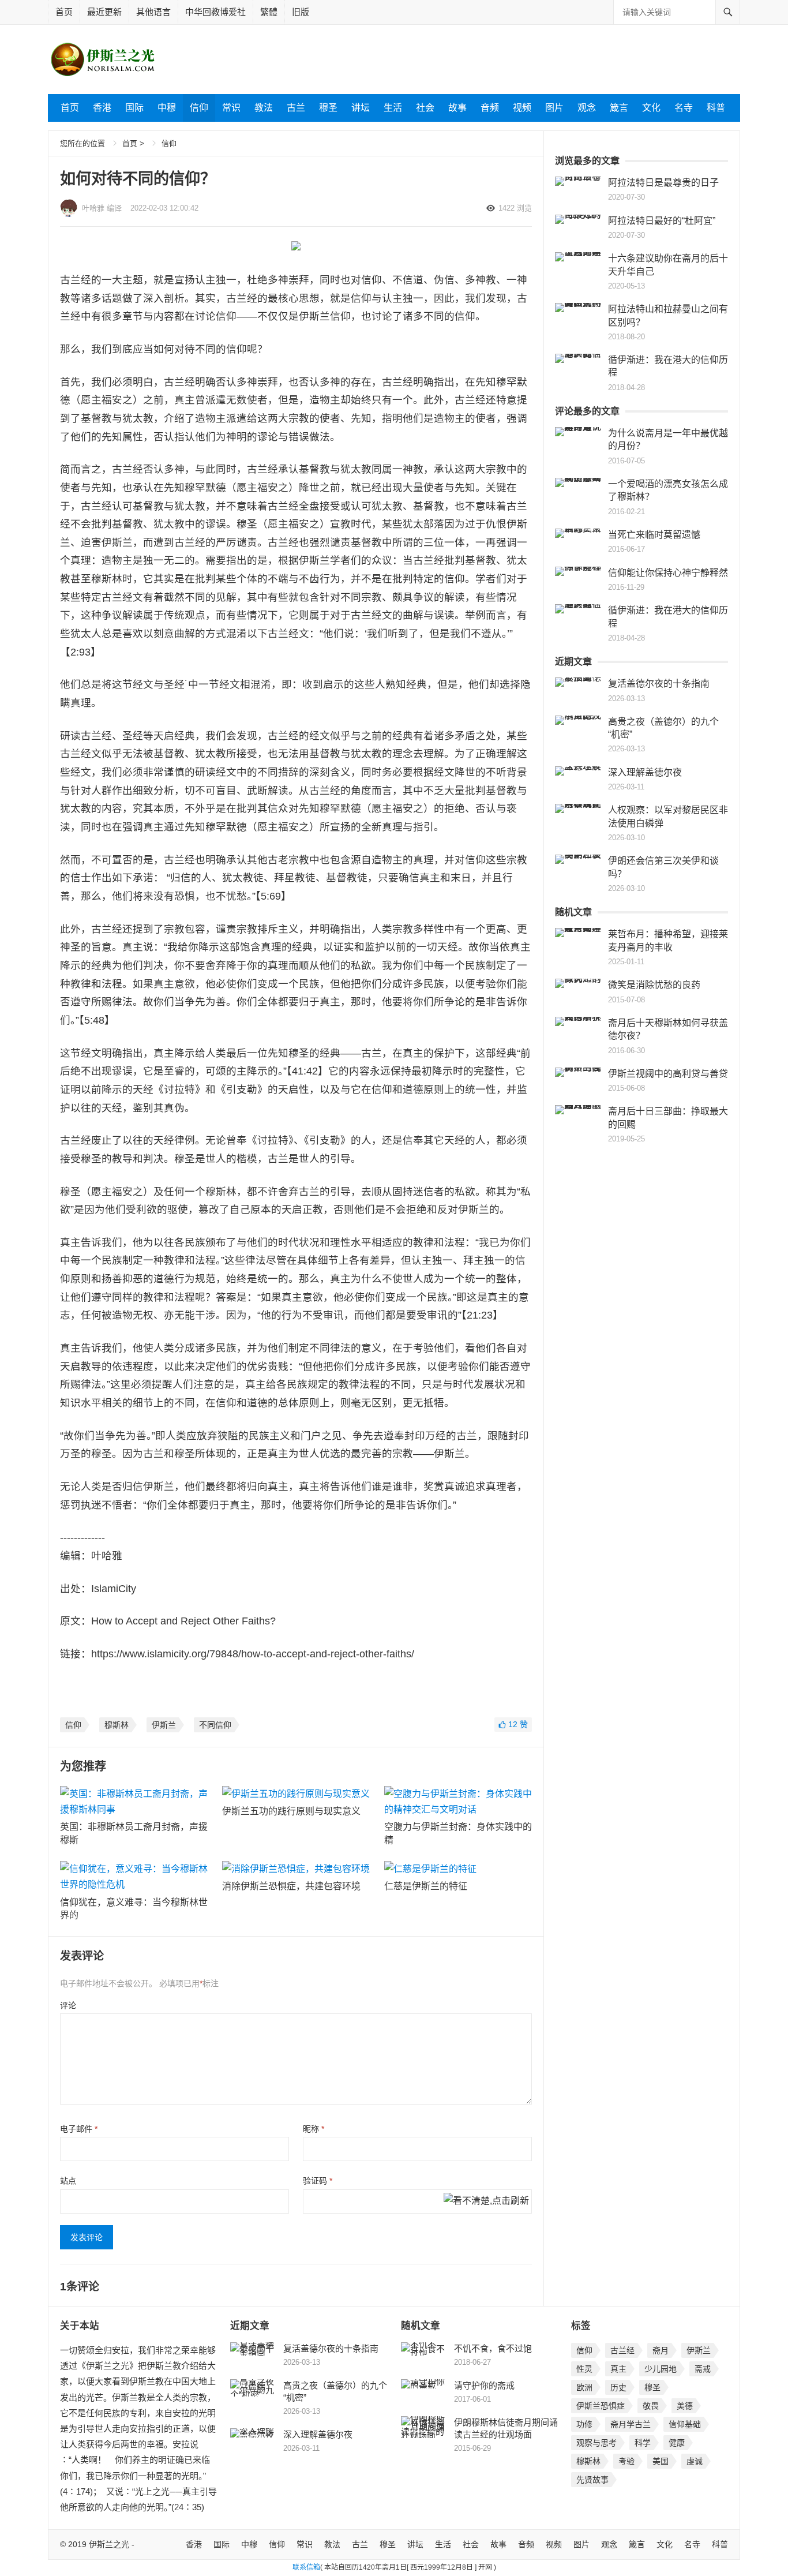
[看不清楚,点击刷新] (486, 2201)
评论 (68, 2005)
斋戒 (703, 2369)
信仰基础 (685, 2424)
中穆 (167, 108)
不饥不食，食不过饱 (493, 2348)
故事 (457, 108)
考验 (626, 2461)
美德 (685, 2406)
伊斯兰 (164, 1725)
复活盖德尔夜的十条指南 (659, 684)
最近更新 (104, 12)
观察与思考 (596, 2443)
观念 (587, 108)
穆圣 (328, 108)
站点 (68, 2181)
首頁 (130, 143)
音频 (490, 108)
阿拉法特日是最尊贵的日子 (663, 183)
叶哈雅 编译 (102, 208)
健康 (677, 2443)
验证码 (318, 2181)
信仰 (199, 108)
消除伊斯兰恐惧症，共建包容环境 (291, 1886)
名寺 (684, 108)
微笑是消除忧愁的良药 (654, 985)
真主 (618, 2369)
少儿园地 (661, 2369)
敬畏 (651, 2406)
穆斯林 (117, 1725)
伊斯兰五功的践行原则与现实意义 (291, 1811)
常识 (231, 108)
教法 (264, 108)
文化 (651, 108)
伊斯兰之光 (109, 2544)
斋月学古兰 (631, 2424)
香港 (102, 108)
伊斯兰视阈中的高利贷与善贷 (668, 1074)
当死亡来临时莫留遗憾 (654, 535)
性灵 (584, 2369)
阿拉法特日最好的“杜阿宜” (662, 221)
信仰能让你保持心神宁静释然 (668, 573)
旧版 (301, 12)
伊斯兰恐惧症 (601, 2406)
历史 (618, 2387)
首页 (64, 12)
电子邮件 (79, 2129)
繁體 (269, 12)
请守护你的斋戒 (484, 2385)
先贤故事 (592, 2480)
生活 (393, 108)
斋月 (661, 2350)
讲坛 (361, 108)
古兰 (296, 108)
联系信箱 (306, 2567)
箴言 (619, 108)
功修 (584, 2424)
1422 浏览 (515, 208)
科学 (643, 2443)
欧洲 (584, 2387)
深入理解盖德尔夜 (645, 772)
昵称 (314, 2129)
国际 (134, 108)
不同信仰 (215, 1725)
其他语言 (153, 12)
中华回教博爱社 (215, 12)
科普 (716, 108)
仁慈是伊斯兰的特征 (426, 1886)
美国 (661, 2461)
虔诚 (695, 2461)
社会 (425, 108)
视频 (522, 108)
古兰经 (622, 2350)
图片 (554, 108)
